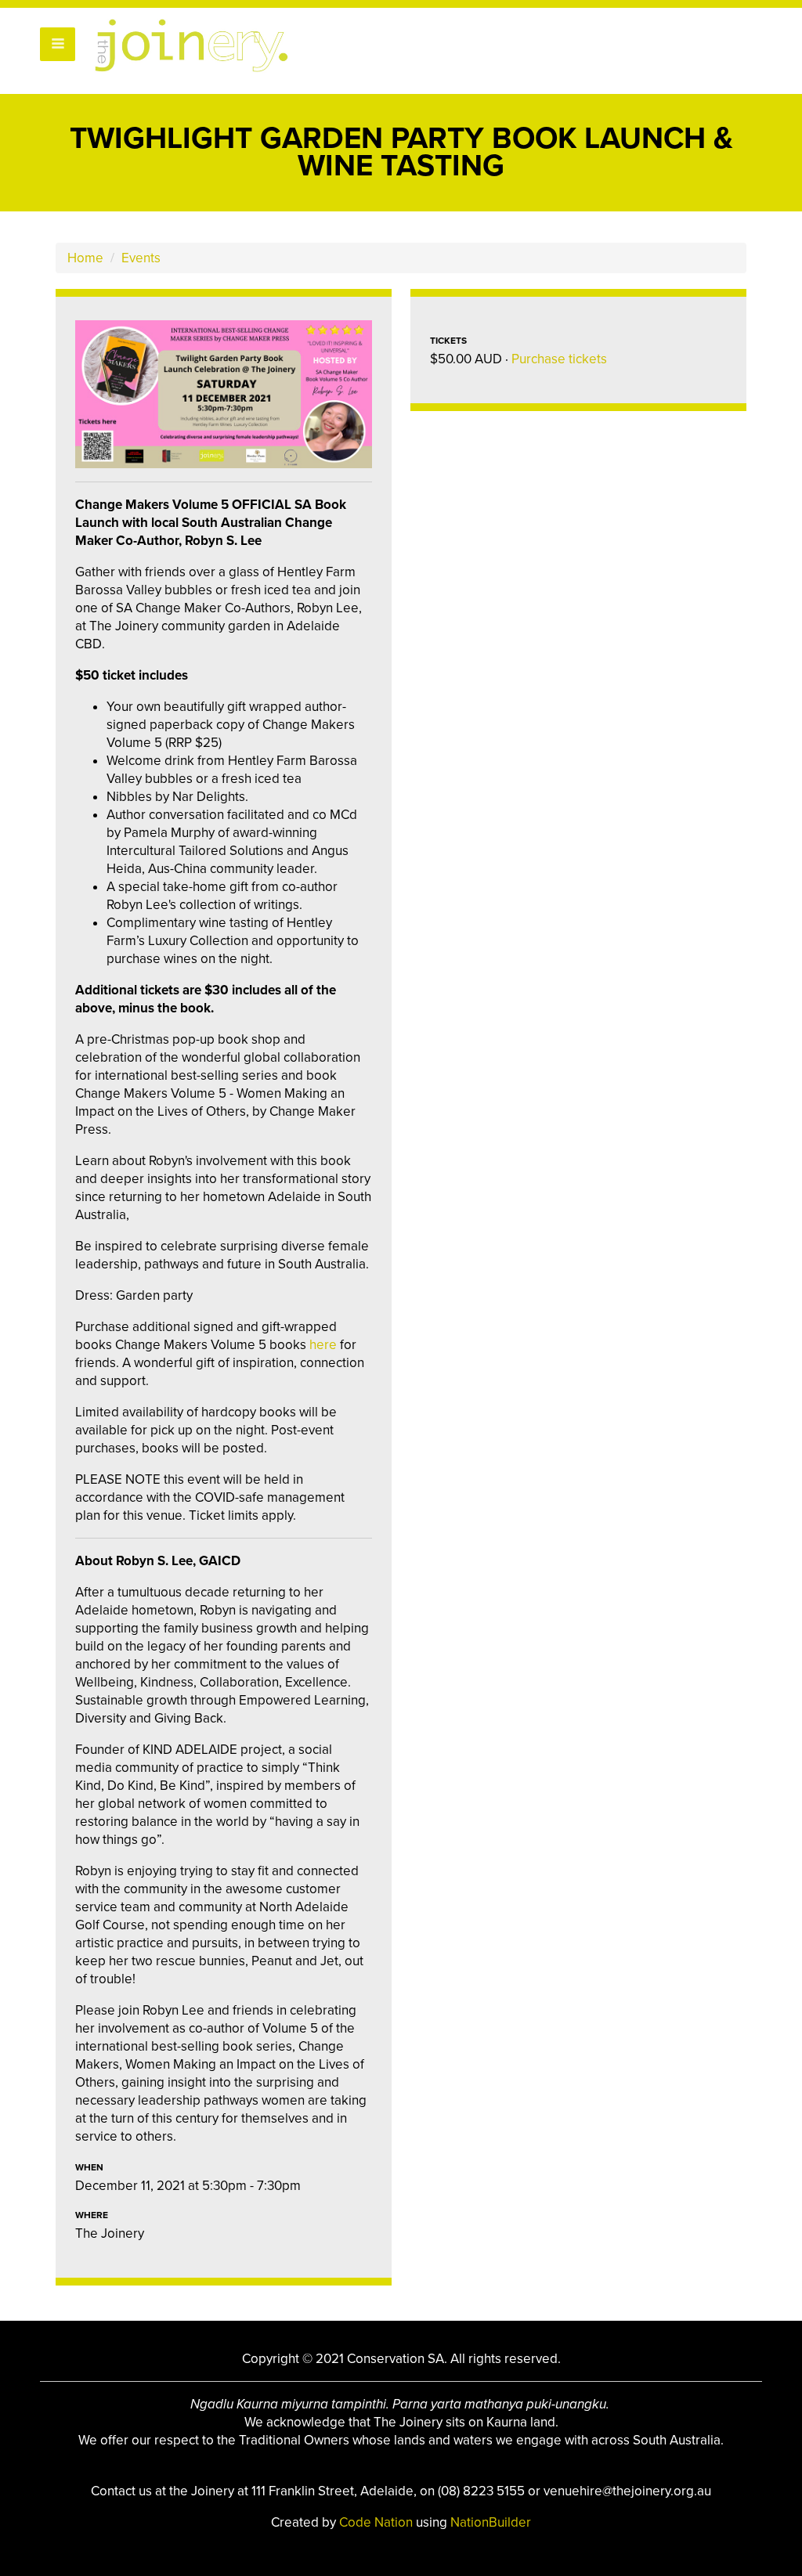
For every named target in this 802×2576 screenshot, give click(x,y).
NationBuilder (491, 2522)
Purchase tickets (559, 359)
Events (141, 258)
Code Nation (378, 2522)
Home (85, 258)
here (323, 1345)
